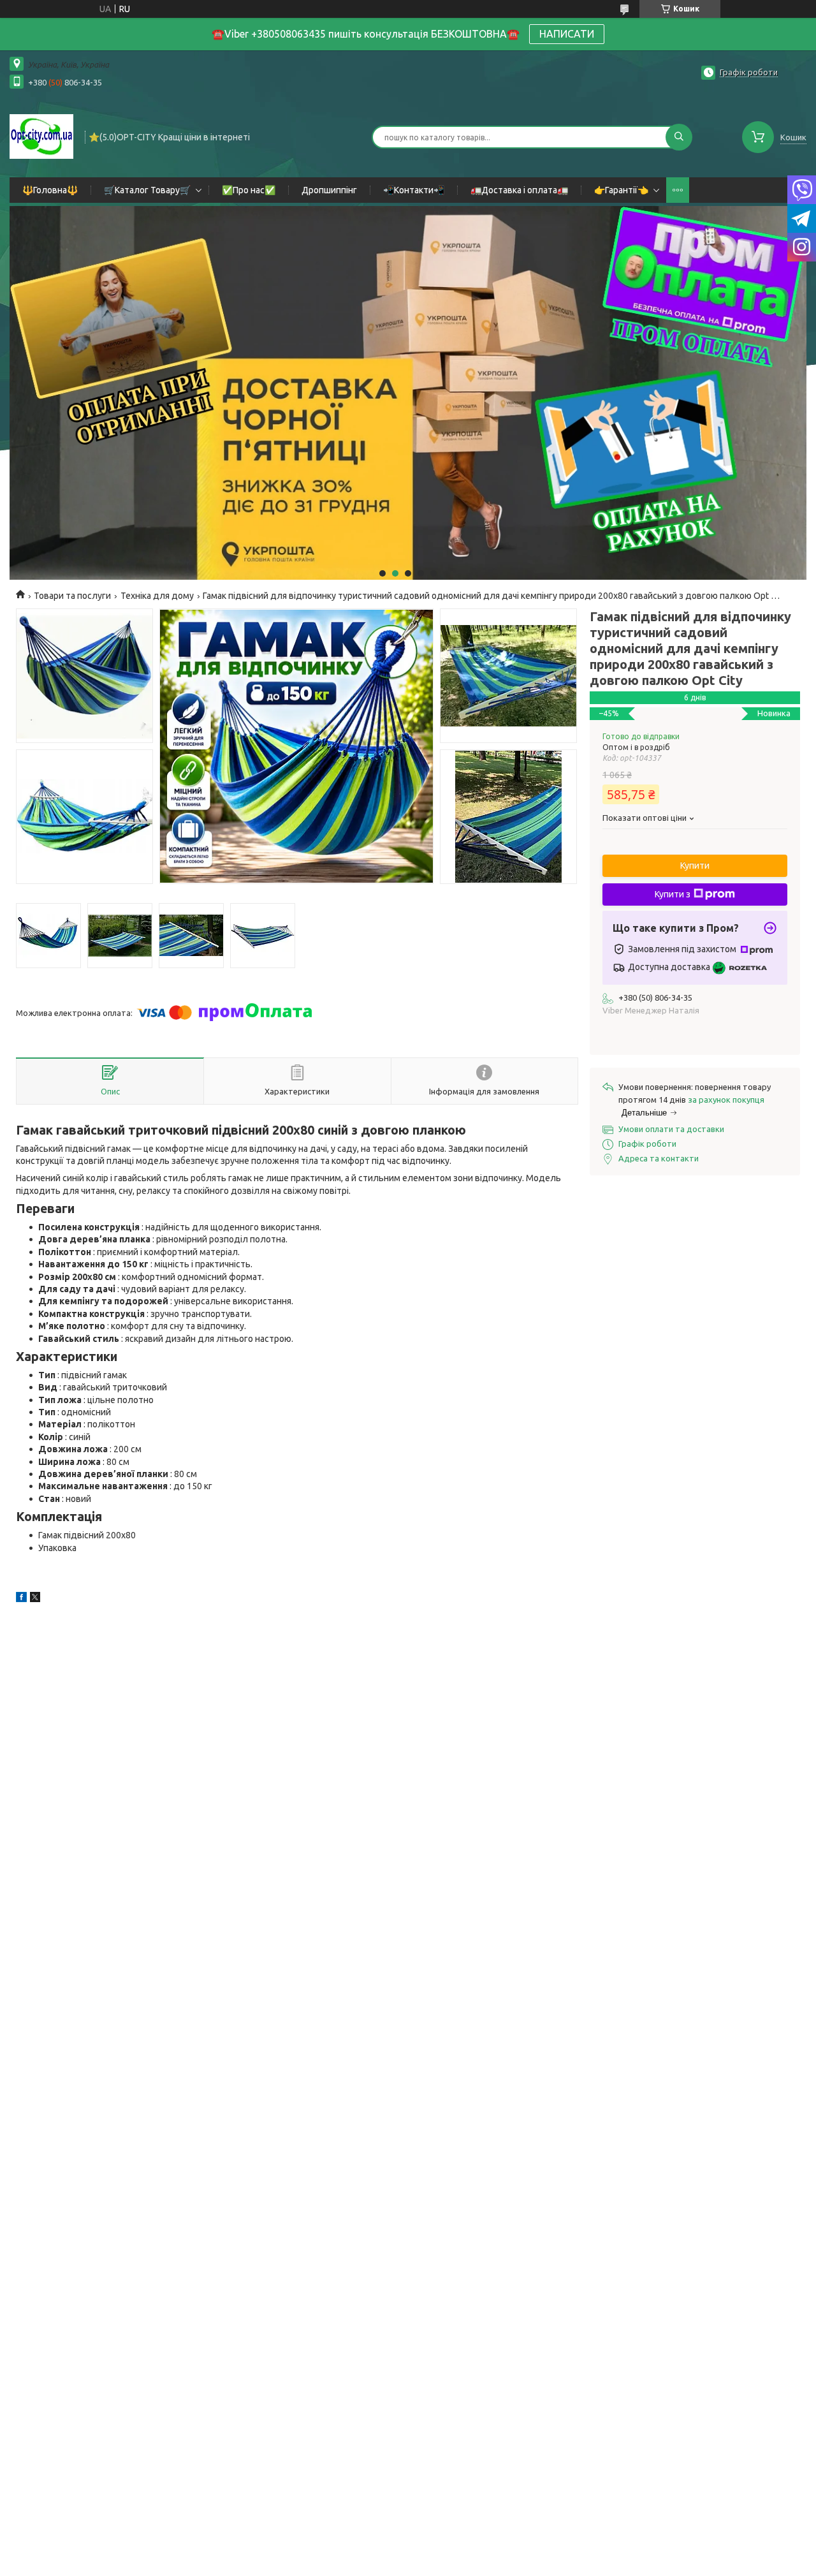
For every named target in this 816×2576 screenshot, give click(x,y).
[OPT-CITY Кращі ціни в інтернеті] (41, 136)
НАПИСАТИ (567, 34)
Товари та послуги (72, 596)
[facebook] (21, 1599)
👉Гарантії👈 (621, 190)
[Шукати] (679, 137)
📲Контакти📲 (414, 190)
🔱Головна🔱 (50, 190)
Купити (695, 865)
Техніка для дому (157, 596)
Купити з (673, 894)
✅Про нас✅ (249, 190)
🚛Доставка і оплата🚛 (519, 190)
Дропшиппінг (329, 190)
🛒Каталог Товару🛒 (147, 190)
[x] (35, 1599)
